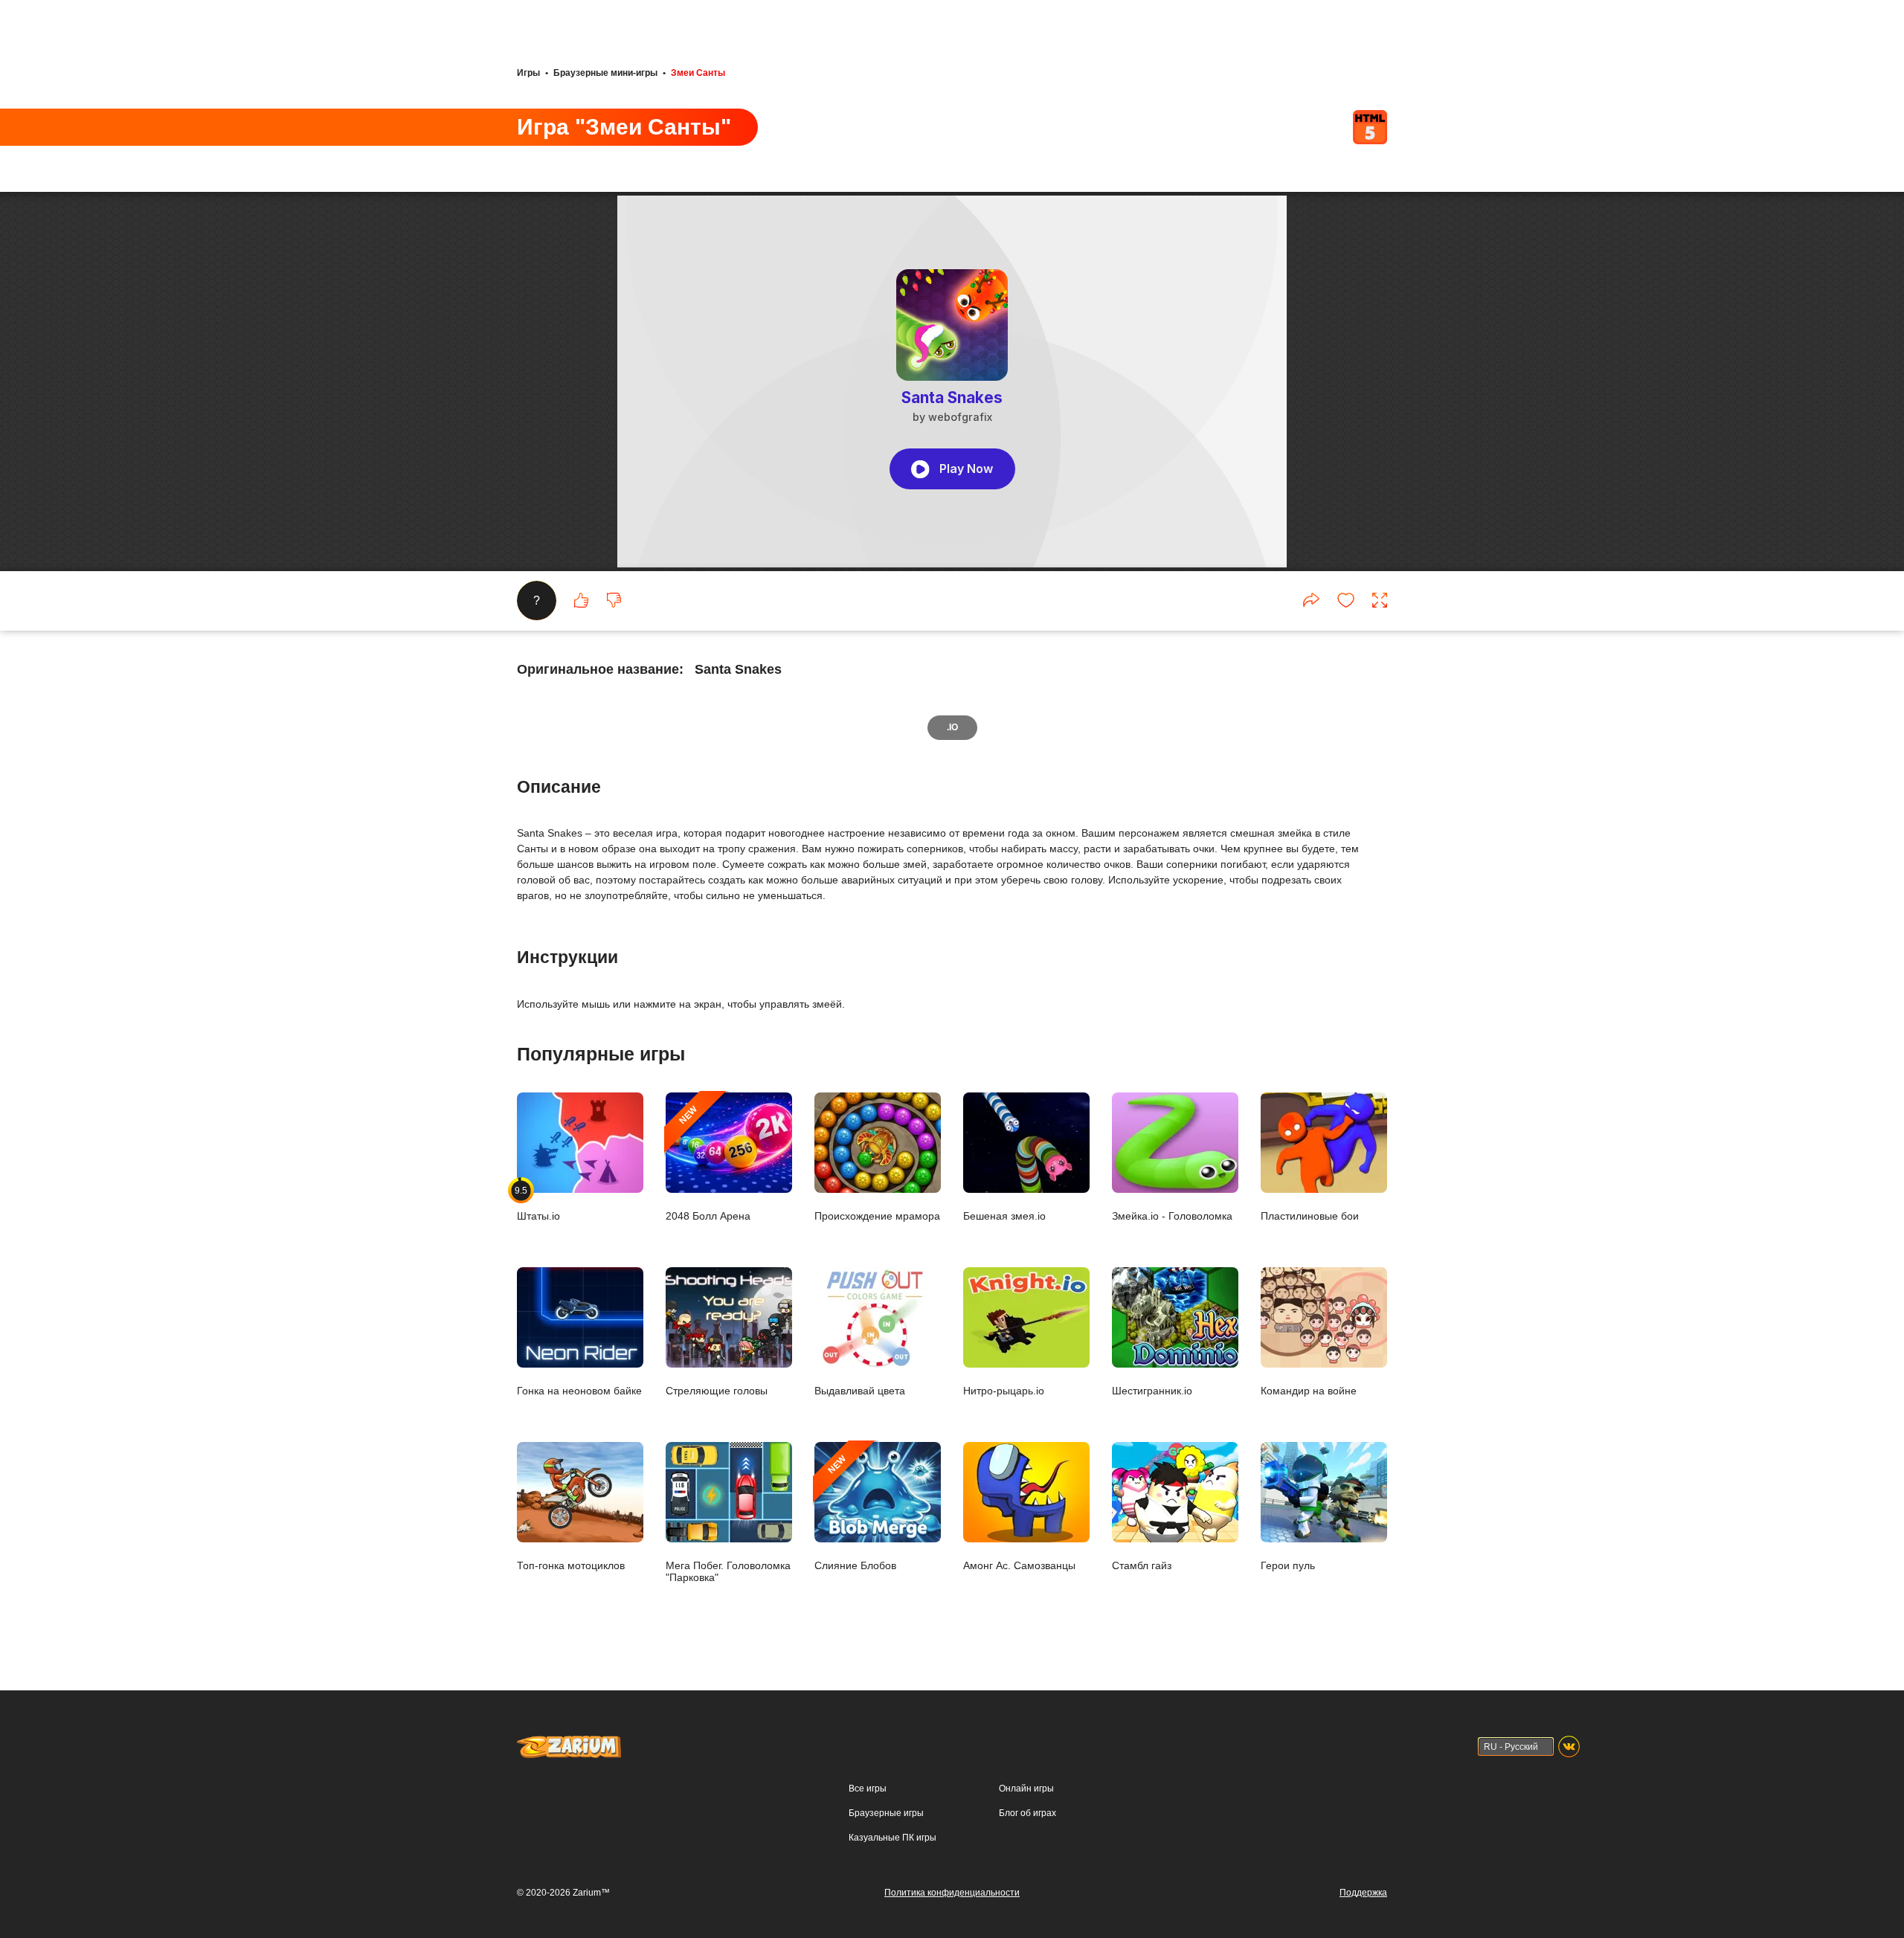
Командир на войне (1309, 1390)
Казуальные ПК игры (892, 1838)
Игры (528, 73)
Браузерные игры (886, 1813)
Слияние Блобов (855, 1512)
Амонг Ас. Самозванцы (1019, 1565)
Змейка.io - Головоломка (1172, 1216)
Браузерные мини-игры (605, 73)
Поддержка (1363, 1893)
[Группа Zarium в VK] (1569, 1747)
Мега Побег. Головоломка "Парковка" (728, 1571)
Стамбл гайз (1142, 1565)
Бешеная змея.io (1004, 1216)
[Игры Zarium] (569, 1742)
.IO (952, 727)
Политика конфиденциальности (952, 1893)
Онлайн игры (1026, 1789)
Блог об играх (1027, 1813)
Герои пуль (1288, 1565)
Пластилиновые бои (1310, 1216)
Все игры (868, 1789)
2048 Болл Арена (708, 1163)
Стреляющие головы (717, 1390)
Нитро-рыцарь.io (1004, 1390)
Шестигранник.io (1152, 1390)
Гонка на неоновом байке (579, 1390)
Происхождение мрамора (877, 1216)
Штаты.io (538, 1203)
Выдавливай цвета (860, 1390)
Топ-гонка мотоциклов (571, 1565)
